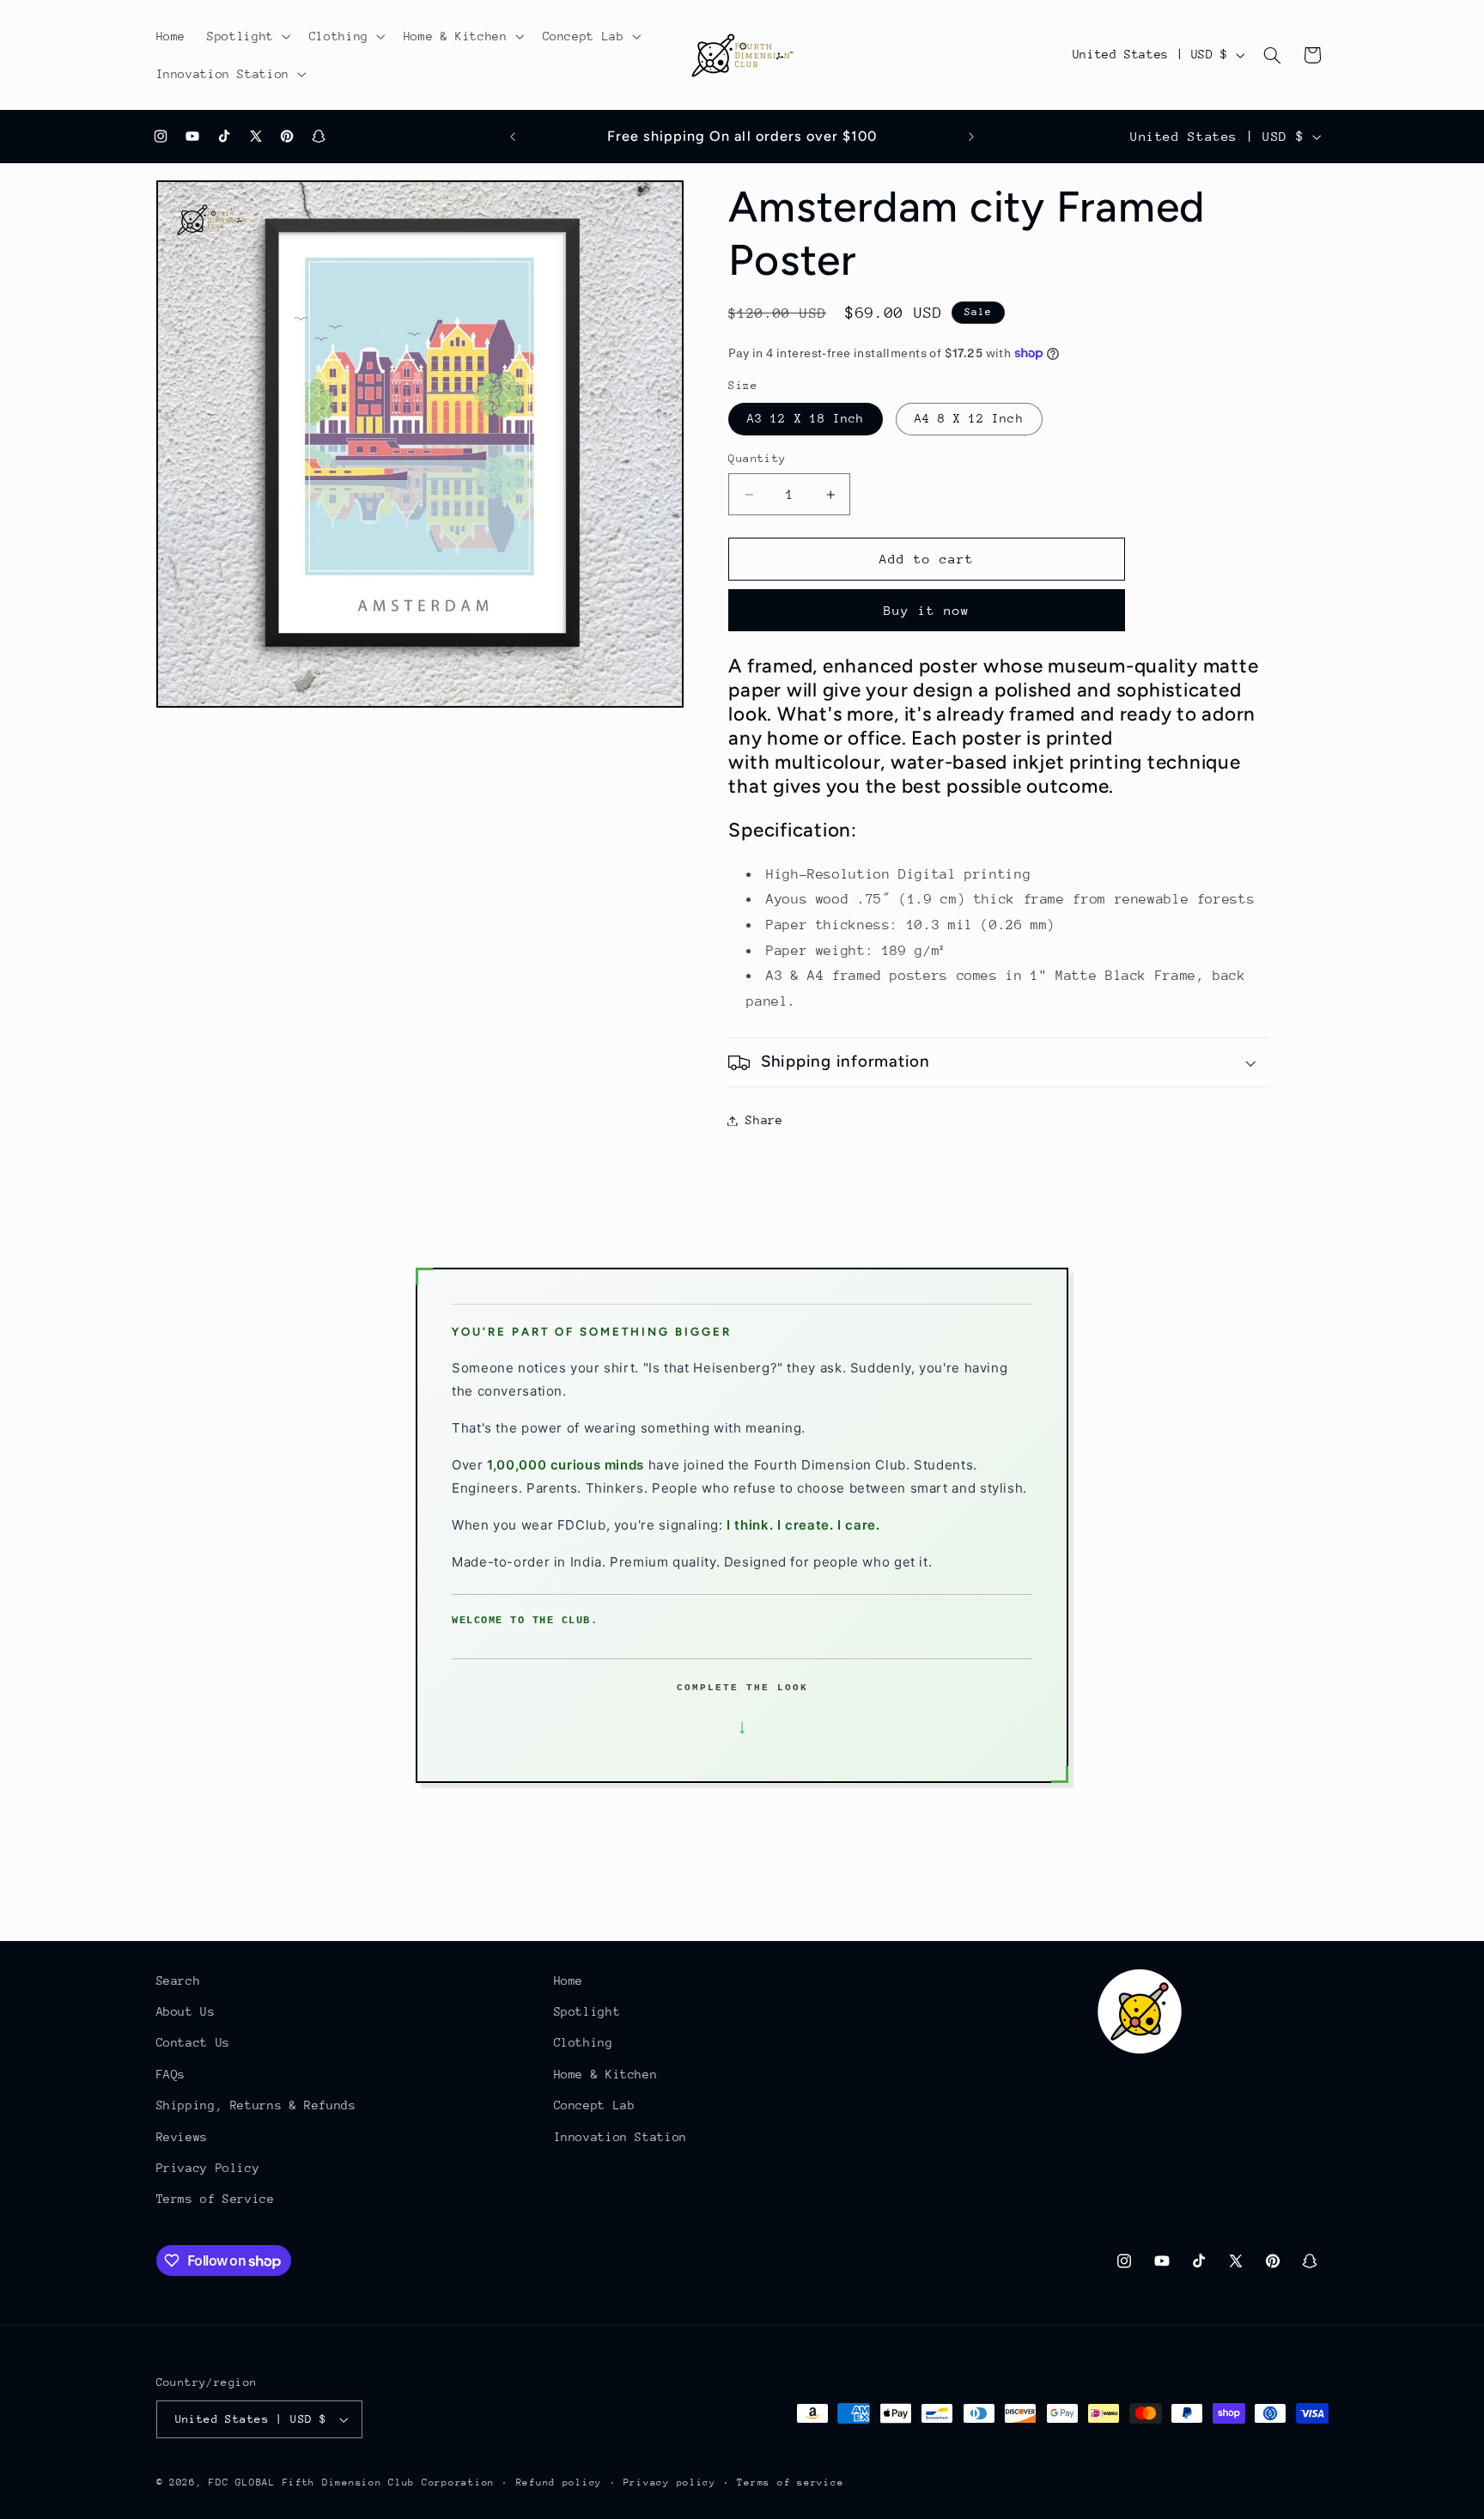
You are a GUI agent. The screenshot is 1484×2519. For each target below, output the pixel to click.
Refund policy (560, 2482)
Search (179, 1981)
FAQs (171, 2074)
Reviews (182, 2137)
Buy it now (927, 610)
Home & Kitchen (606, 2074)
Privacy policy (670, 2482)
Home (569, 1981)
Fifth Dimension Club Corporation (389, 2482)
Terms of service (790, 2482)
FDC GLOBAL (242, 2482)
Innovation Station (620, 2137)
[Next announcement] (971, 137)
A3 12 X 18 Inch (806, 419)
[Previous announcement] (513, 137)
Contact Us (193, 2043)
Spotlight (587, 2011)
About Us (186, 2011)
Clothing (584, 2043)
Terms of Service (216, 2200)
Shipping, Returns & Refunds (256, 2105)
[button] (248, 36)
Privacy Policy (208, 2168)
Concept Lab (595, 2105)
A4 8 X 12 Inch (969, 419)
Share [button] (764, 1120)
